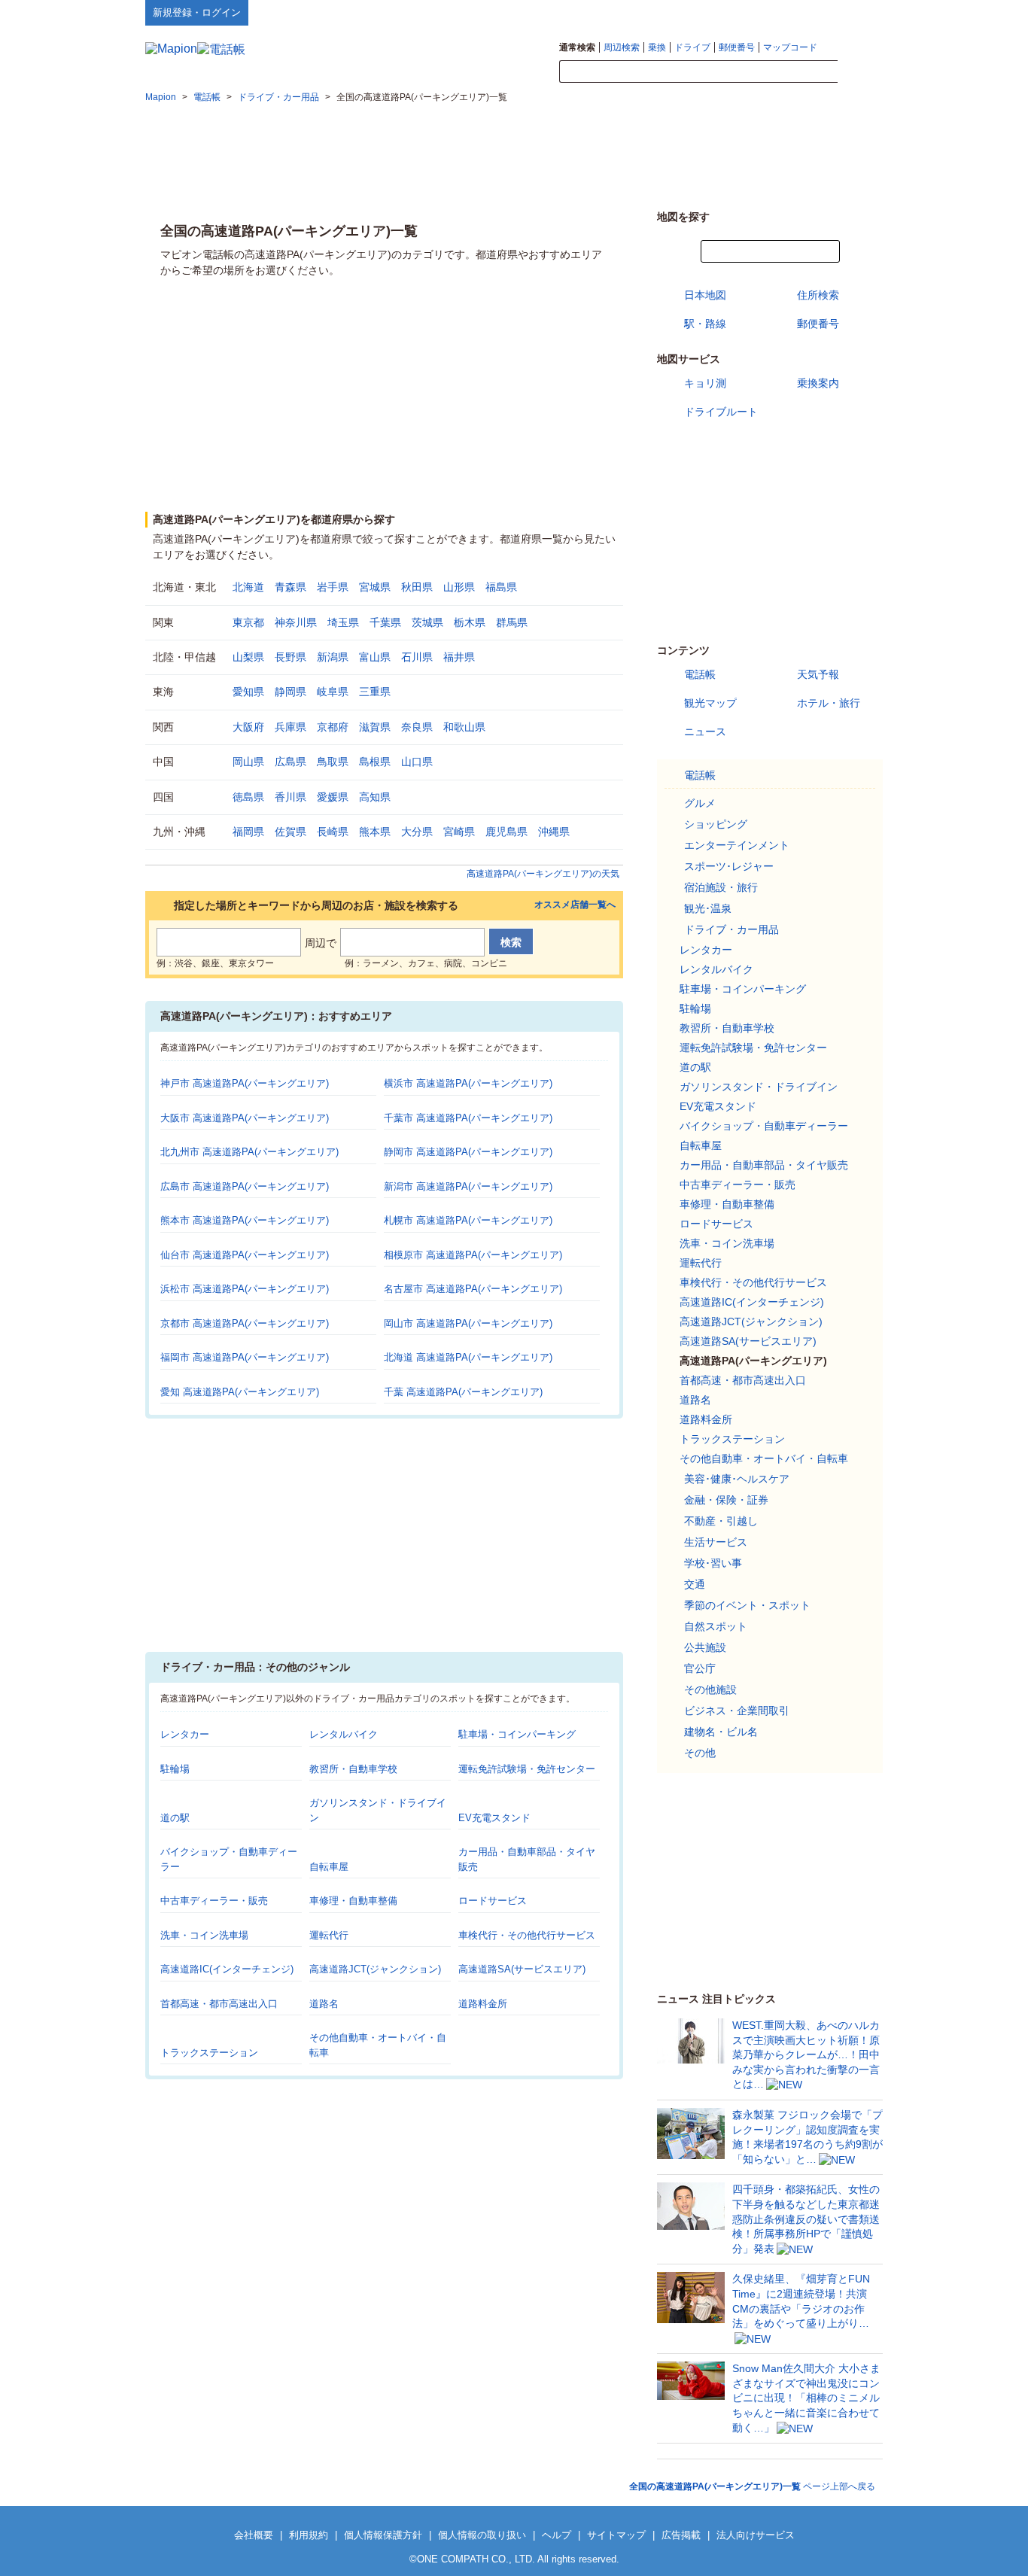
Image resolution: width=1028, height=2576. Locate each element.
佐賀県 (290, 832)
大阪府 (248, 727)
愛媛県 (333, 797)
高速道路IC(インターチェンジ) (227, 1969)
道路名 (324, 2004)
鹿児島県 (506, 832)
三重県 (375, 692)
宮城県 (375, 587)
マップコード (790, 47)
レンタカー (185, 1734)
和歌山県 (464, 727)
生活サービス (716, 1542)
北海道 (248, 587)
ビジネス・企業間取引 (737, 1711)
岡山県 (248, 762)
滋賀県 (375, 727)
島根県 (375, 762)
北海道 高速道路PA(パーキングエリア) (468, 1357)
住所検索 (818, 295)
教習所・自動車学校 (353, 1769)
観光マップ (710, 703)
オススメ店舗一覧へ (575, 905)
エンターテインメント (737, 845)
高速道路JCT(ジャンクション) (375, 1969)
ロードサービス (493, 1901)
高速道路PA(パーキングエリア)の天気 (543, 874)
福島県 (501, 587)
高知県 (375, 797)
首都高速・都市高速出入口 (219, 2004)
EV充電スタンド (494, 1818)
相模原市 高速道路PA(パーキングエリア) (473, 1255)
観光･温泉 (708, 908)
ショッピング (716, 824)
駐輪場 (175, 1769)
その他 (700, 1753)
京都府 (333, 727)
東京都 (248, 622)
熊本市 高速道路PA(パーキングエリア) (245, 1220)
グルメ (700, 803)
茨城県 (427, 622)
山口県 (417, 762)
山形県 (459, 587)
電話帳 (700, 674)
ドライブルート (721, 412)
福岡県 (248, 832)
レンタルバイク (344, 1734)
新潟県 (333, 657)
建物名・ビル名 (721, 1732)
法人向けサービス (756, 2535)
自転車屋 (329, 1867)
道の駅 (175, 1818)
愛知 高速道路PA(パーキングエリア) (240, 1392)
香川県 (290, 797)
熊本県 (375, 832)
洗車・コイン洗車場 (204, 1935)
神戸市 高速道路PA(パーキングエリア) (245, 1083)
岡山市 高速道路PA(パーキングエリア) (468, 1323)
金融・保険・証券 (726, 1500)
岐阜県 (333, 692)
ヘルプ (811, 12)
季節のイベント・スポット (747, 1605)
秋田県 (417, 587)
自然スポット (716, 1626)
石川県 (417, 657)
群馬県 (512, 622)
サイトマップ (858, 12)
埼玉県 (343, 622)
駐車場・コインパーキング (517, 1734)
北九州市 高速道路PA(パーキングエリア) (249, 1152)
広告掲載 (681, 2535)
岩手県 (333, 587)
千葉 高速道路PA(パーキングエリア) (463, 1392)
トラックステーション (209, 2053)
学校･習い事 (713, 1563)
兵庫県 (290, 727)
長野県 (290, 657)
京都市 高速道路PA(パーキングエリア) (245, 1323)
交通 (695, 1584)
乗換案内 (818, 383)
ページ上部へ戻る (752, 2486)
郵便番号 (737, 47)
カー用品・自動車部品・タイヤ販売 (764, 1165)
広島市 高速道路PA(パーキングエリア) (245, 1186)
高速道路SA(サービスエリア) (522, 1969)
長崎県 (333, 832)
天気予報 (818, 674)
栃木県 (470, 622)
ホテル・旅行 (829, 703)
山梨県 (248, 657)
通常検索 (577, 47)
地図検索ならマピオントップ (735, 12)
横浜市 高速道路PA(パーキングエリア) (468, 1083)
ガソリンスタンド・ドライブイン (759, 1087)
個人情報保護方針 (383, 2535)
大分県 (417, 832)
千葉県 (385, 622)
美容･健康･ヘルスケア (737, 1479)
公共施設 (705, 1647)
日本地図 (705, 295)
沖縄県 (554, 832)
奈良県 (417, 727)
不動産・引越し (721, 1521)
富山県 (375, 657)
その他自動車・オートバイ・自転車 (764, 1458)
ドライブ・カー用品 (731, 929)
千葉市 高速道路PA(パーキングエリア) (468, 1118)
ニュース (705, 731)
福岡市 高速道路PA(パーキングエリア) (245, 1357)
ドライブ (692, 47)
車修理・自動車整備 (353, 1901)
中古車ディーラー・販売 (214, 1901)
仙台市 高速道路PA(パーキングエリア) (245, 1255)
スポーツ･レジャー (729, 866)
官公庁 (700, 1668)
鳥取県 (333, 762)
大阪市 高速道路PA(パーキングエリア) (245, 1118)
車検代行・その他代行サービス (527, 1935)
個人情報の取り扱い (482, 2535)
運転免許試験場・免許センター (527, 1769)
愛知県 (248, 692)
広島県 (290, 762)
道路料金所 (483, 2004)
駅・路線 (705, 324)
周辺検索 (622, 47)
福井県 (459, 657)
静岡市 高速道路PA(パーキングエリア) (468, 1152)
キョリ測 (705, 383)
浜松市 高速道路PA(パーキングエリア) (245, 1289)
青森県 (290, 587)
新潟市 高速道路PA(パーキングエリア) (468, 1186)
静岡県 (290, 692)
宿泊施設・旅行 (721, 887)
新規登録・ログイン (197, 12)
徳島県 (248, 797)
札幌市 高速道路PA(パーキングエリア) (468, 1220)
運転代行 (329, 1935)
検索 (860, 72)
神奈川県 (296, 622)
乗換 (657, 47)
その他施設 (710, 1689)
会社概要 (254, 2535)
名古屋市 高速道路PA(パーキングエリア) (473, 1289)
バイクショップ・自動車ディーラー (764, 1126)
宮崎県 (459, 832)
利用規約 (309, 2535)
